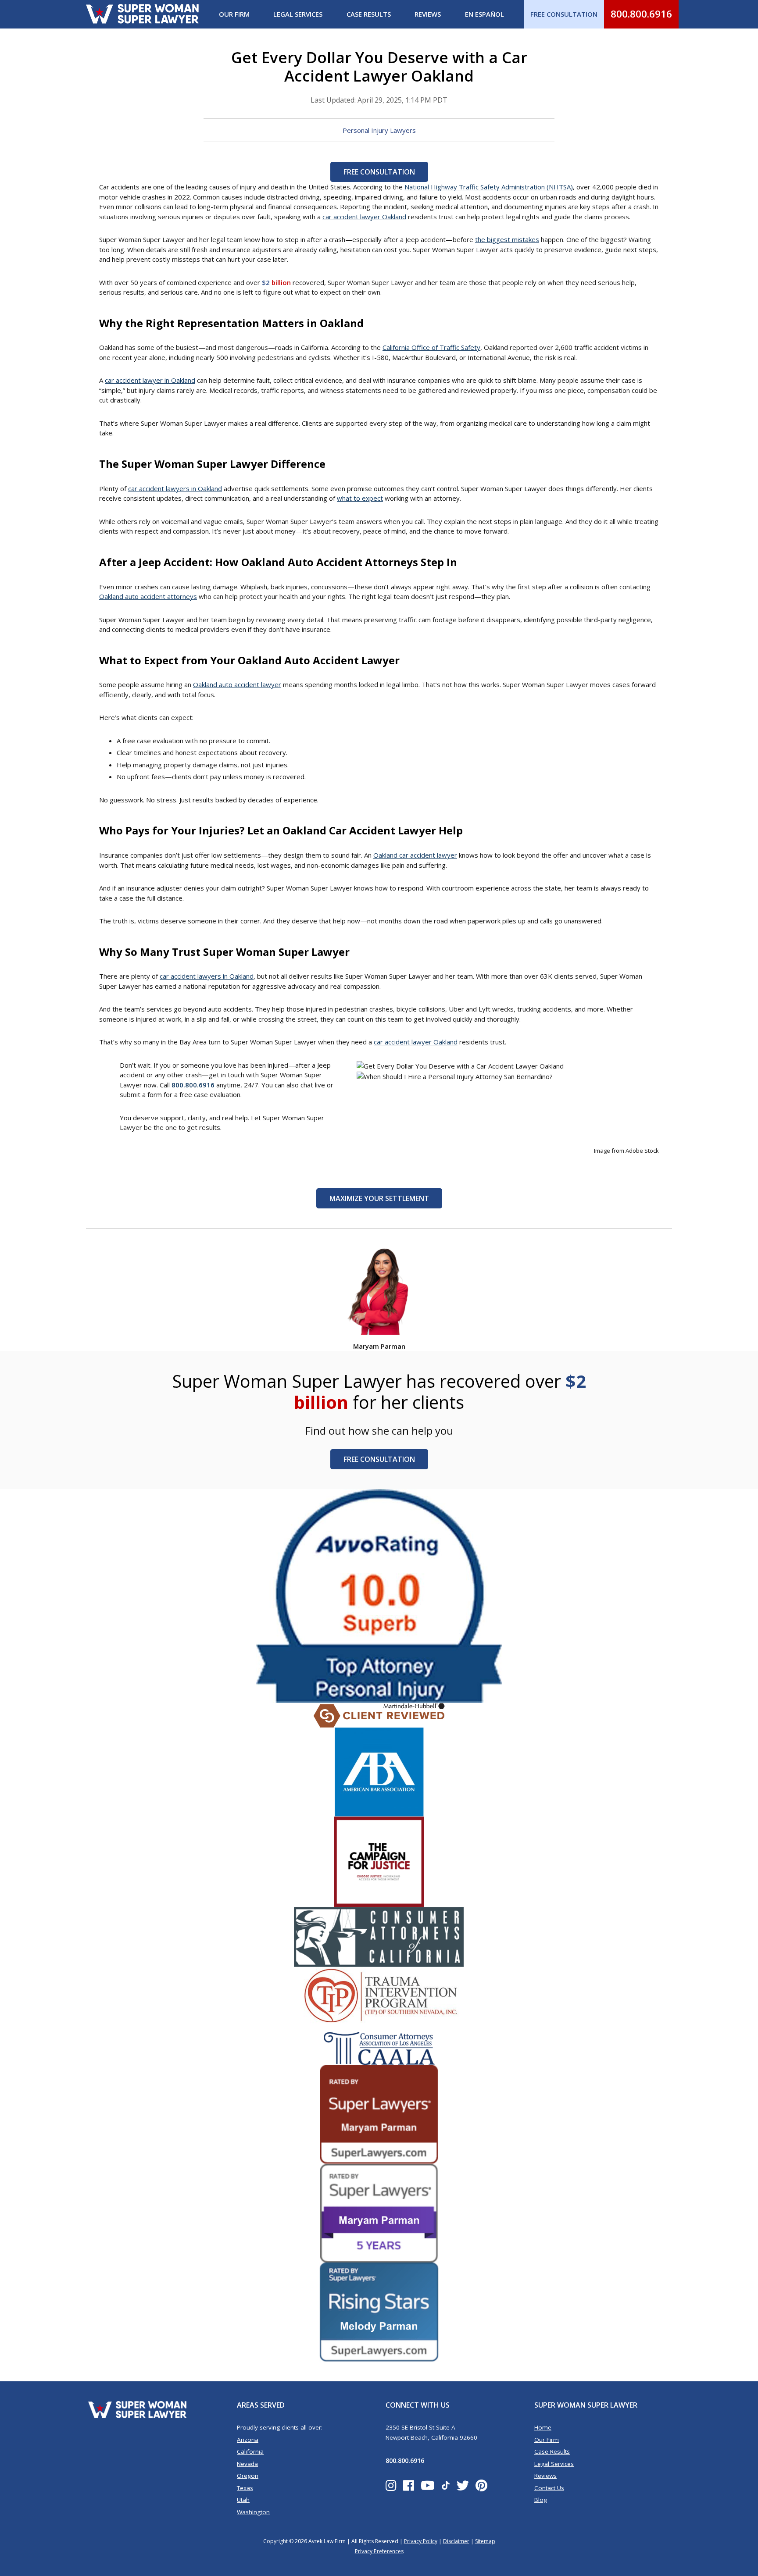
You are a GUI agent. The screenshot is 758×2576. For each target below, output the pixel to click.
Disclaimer (456, 2541)
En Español (484, 14)
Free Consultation (379, 172)
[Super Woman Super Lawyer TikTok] (446, 2486)
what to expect (360, 498)
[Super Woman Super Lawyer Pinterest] (481, 2485)
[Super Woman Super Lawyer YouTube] (428, 2485)
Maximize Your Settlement (379, 1198)
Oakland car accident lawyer (415, 855)
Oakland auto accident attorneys (148, 596)
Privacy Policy (421, 2541)
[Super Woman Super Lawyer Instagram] (391, 2485)
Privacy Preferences (379, 2551)
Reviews (428, 14)
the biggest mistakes (507, 239)
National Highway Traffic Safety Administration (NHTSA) (489, 187)
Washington (253, 2512)
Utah (243, 2500)
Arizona (248, 2440)
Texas (245, 2488)
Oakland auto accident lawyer (237, 684)
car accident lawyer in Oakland (150, 380)
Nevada (247, 2464)
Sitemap (485, 2541)
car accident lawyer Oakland (364, 217)
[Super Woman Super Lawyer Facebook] (409, 2485)
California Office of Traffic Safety (431, 347)
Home (543, 2427)
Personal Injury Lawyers (379, 130)
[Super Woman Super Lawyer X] (463, 2485)
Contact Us (549, 2488)
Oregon (248, 2476)
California (250, 2451)
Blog (541, 2500)
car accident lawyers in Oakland (175, 488)
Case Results (369, 14)
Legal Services (298, 14)
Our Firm (234, 14)
